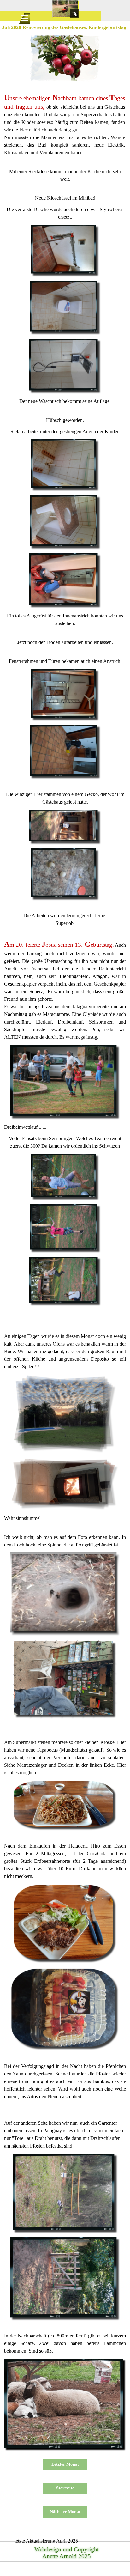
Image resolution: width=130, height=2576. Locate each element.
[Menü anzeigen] (25, 18)
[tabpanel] (65, 125)
